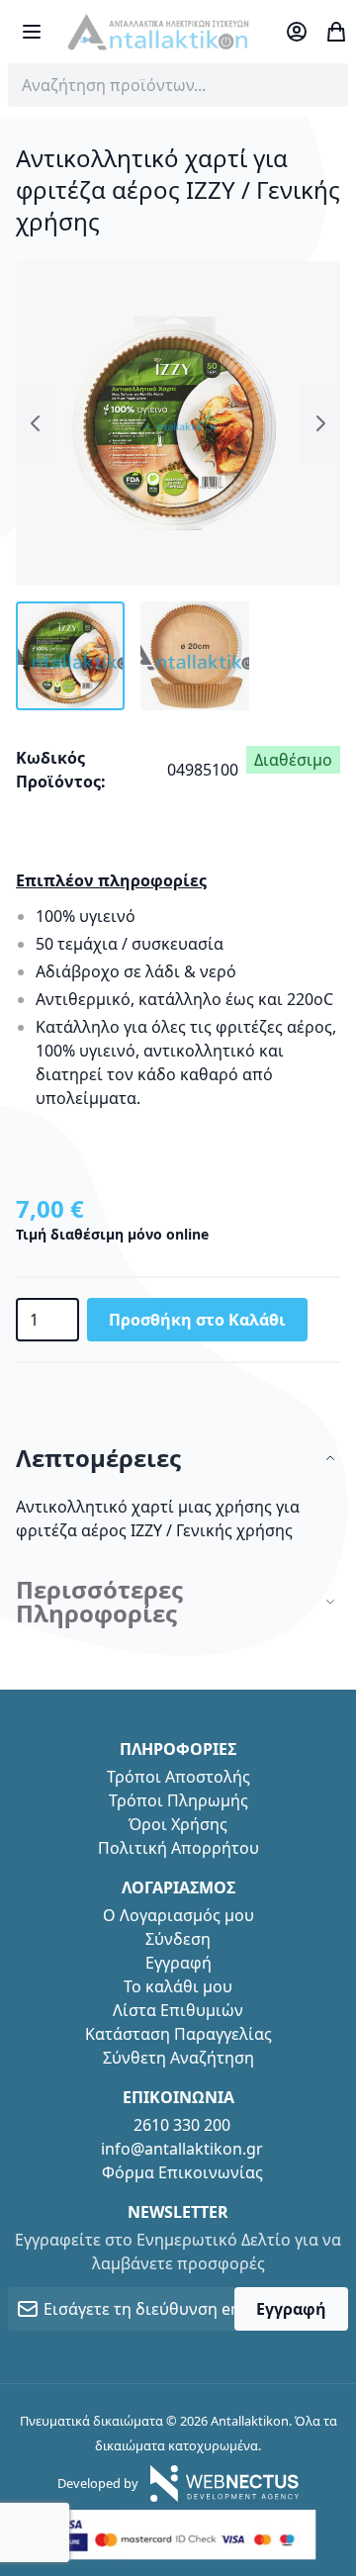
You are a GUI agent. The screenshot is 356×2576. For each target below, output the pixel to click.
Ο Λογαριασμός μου (178, 1915)
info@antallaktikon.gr (182, 2149)
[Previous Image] (36, 423)
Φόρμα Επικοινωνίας (182, 2172)
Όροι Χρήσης (178, 1824)
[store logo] (158, 32)
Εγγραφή (178, 1963)
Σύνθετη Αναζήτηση (178, 2058)
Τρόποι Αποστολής (178, 1777)
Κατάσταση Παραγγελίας (178, 2034)
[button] (70, 656)
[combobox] (178, 85)
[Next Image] (320, 423)
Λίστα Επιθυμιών (178, 2010)
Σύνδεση (178, 1939)
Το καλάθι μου (178, 1986)
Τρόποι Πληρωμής (178, 1800)
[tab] (178, 1459)
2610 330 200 (182, 2125)
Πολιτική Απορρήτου (178, 1848)
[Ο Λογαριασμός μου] (297, 32)
